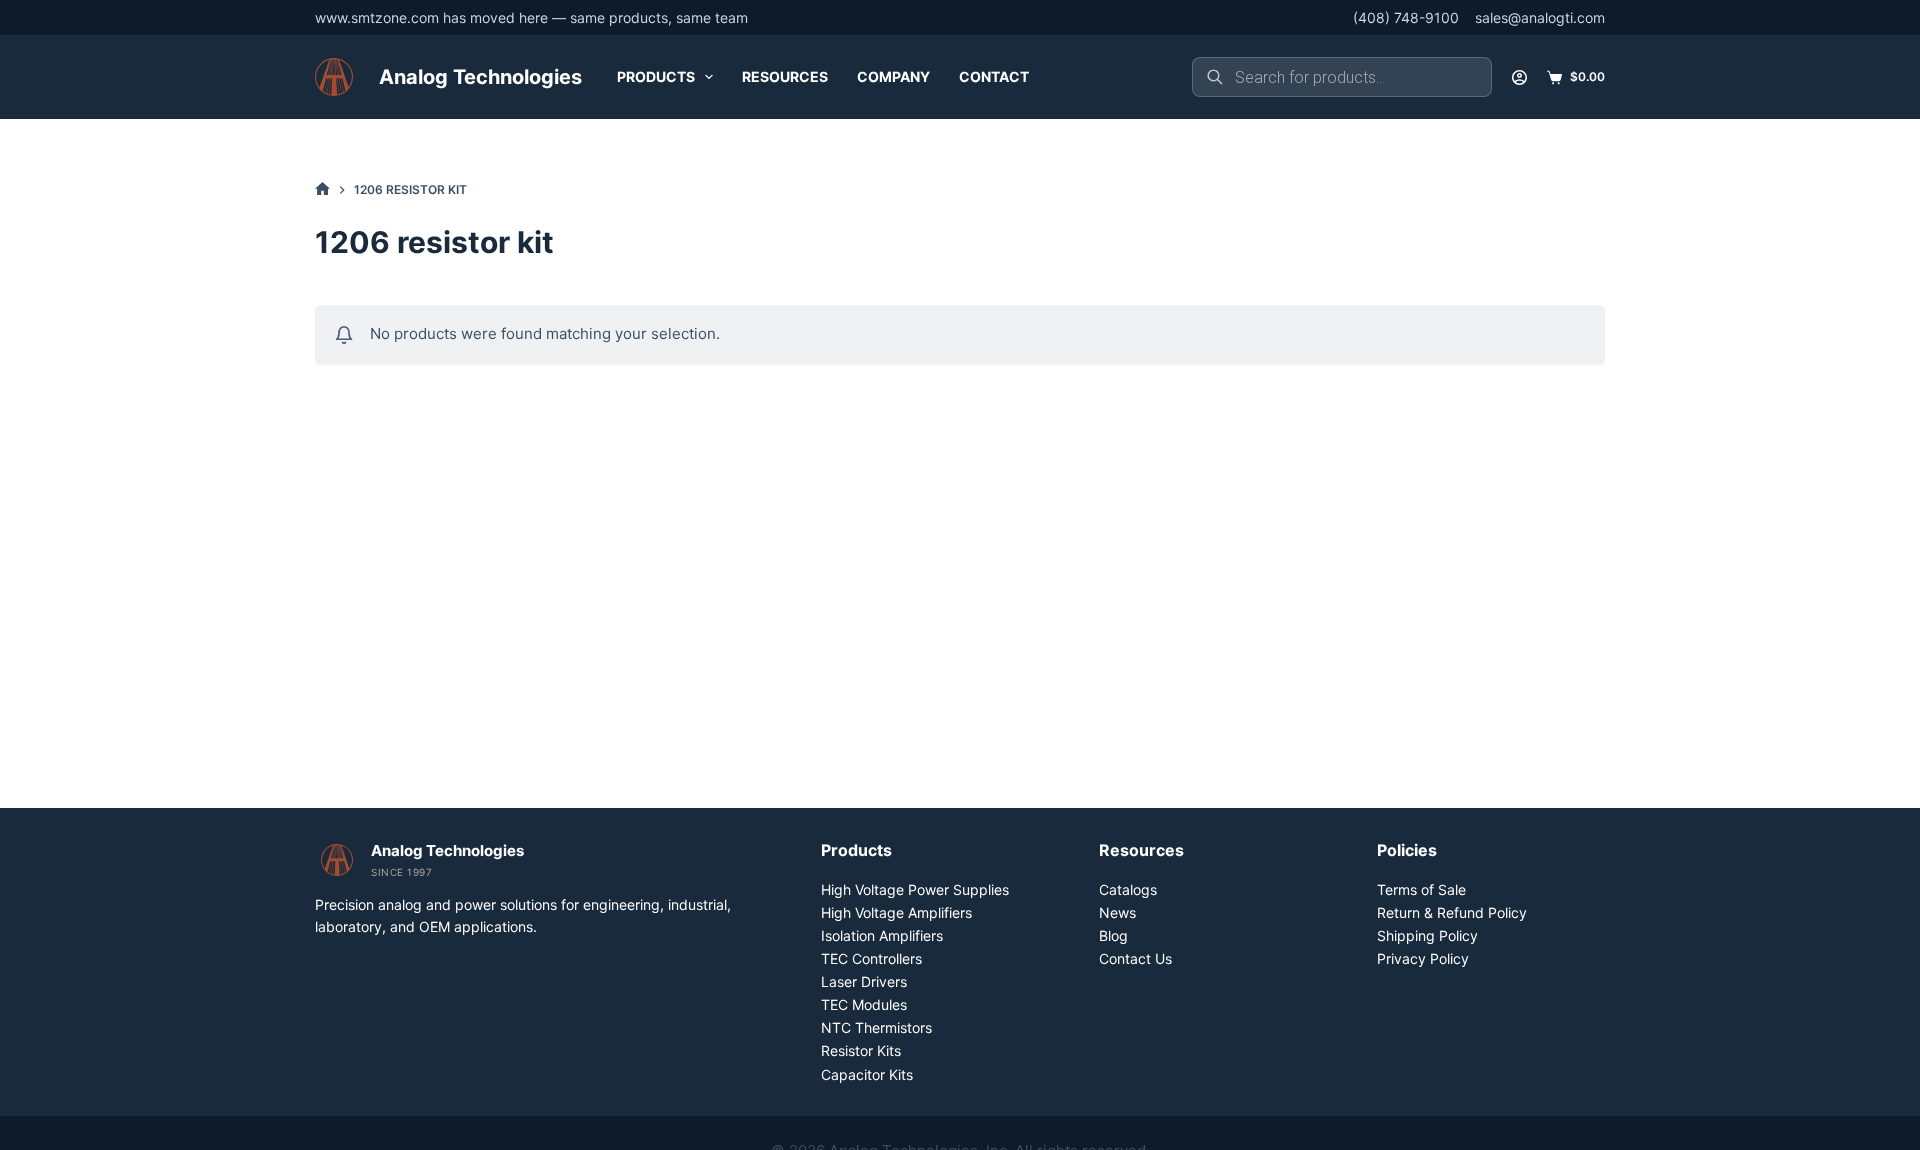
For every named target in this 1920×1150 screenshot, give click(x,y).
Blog (1113, 935)
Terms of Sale (1421, 889)
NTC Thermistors (876, 1027)
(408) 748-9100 (1406, 17)
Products (656, 76)
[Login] (1519, 77)
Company (893, 76)
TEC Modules (864, 1004)
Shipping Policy (1427, 935)
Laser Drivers (864, 981)
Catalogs (1128, 889)
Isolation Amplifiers (882, 935)
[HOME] (322, 189)
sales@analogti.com (1540, 17)
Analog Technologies (480, 77)
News (1117, 912)
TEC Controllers (871, 958)
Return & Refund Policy (1452, 912)
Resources (785, 76)
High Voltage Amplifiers (896, 912)
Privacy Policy (1423, 958)
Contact (994, 76)
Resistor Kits (861, 1050)
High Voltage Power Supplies (915, 889)
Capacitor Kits (867, 1074)
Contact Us (1135, 958)
